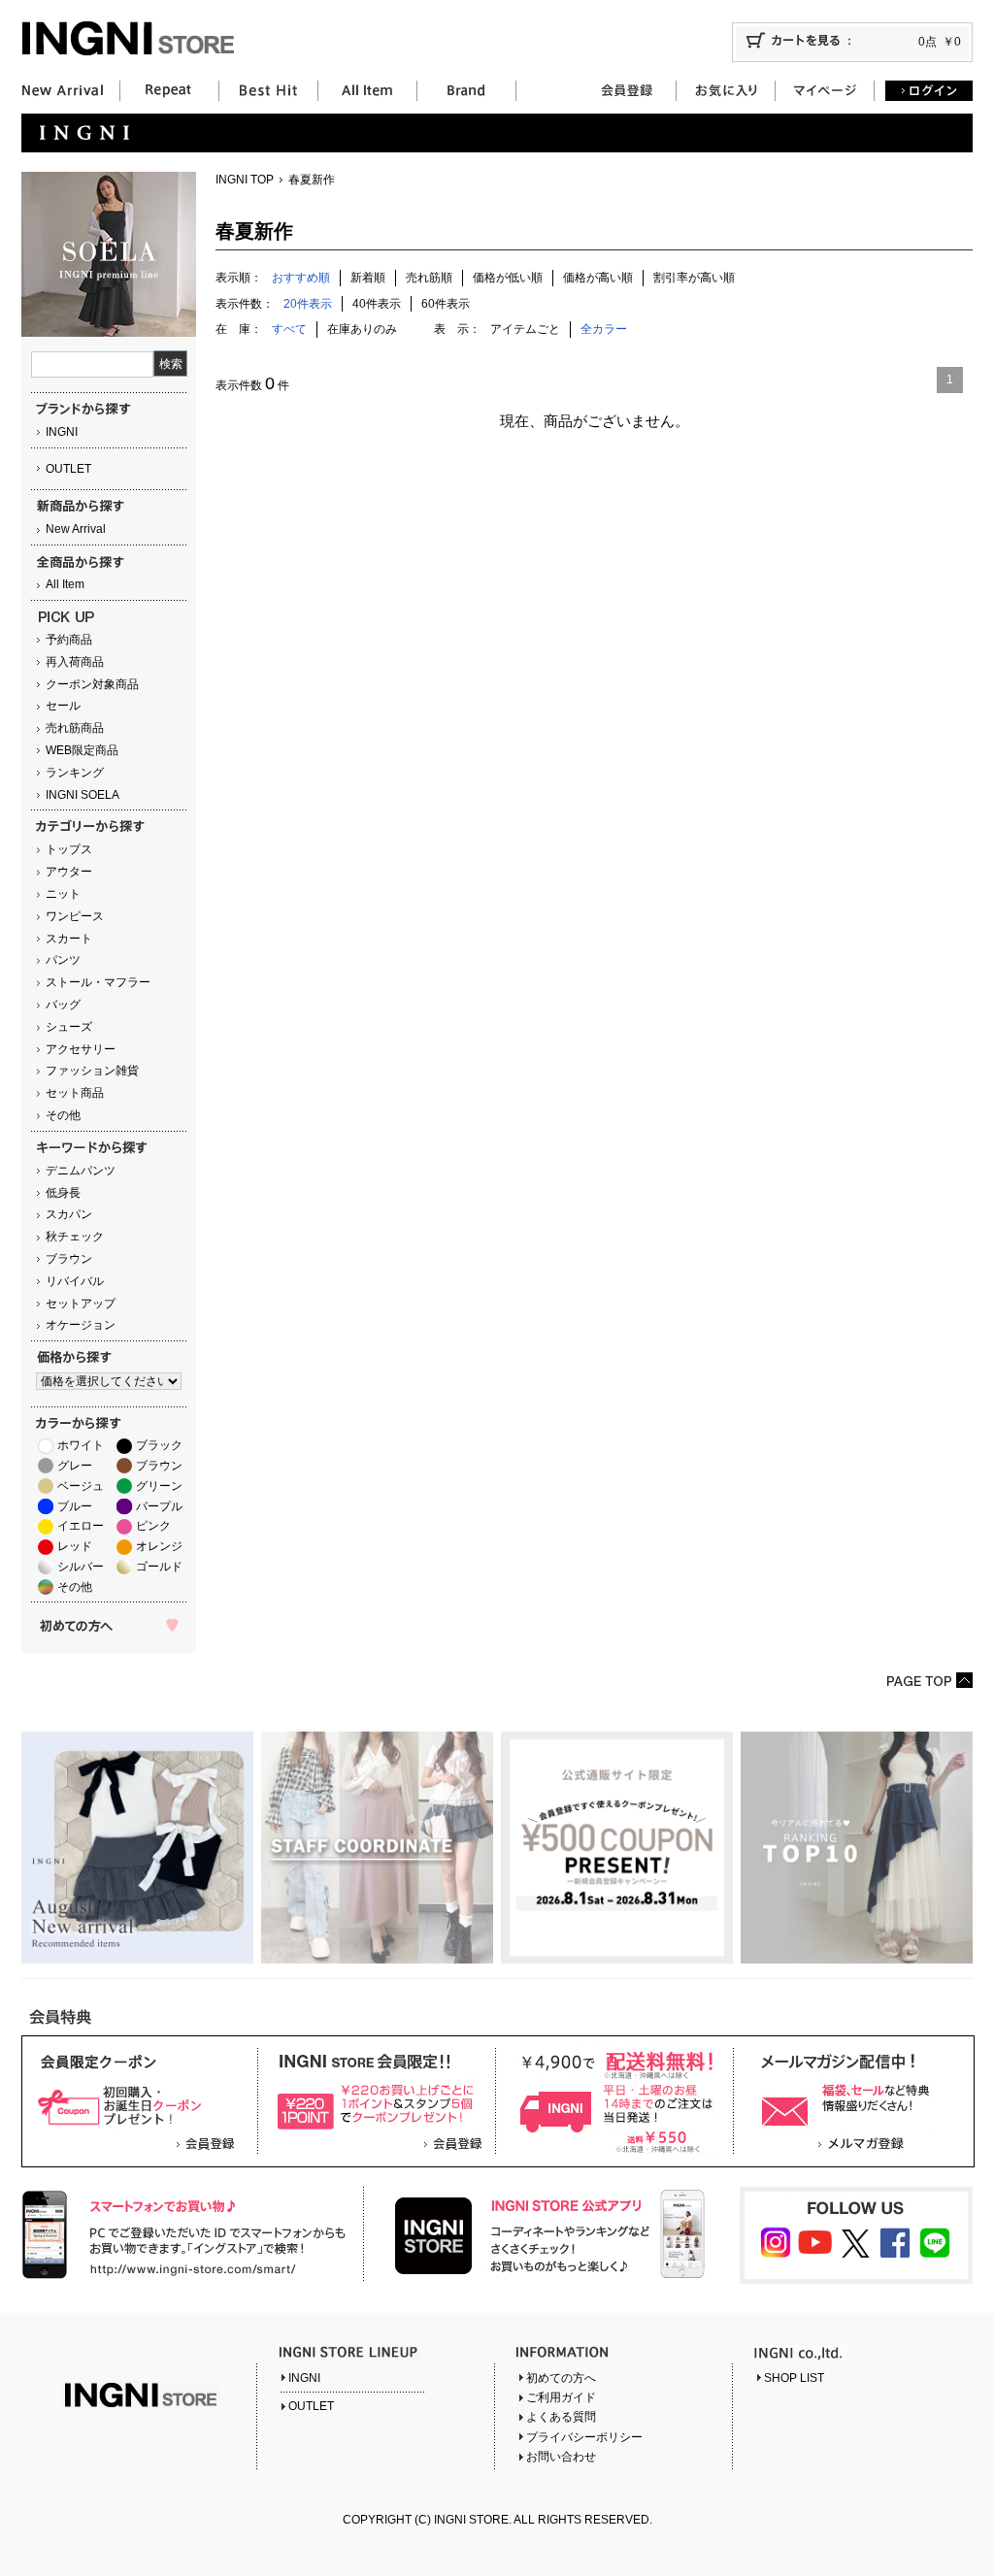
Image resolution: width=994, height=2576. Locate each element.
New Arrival (76, 529)
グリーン (159, 1486)
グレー (75, 1466)
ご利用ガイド (561, 2397)
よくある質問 (561, 2417)
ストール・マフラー (98, 982)
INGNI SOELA (83, 795)
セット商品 (75, 1093)
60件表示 (446, 304)
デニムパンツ (81, 1171)
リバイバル (75, 1281)
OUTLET (68, 469)
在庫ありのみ (362, 329)
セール (63, 706)
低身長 (63, 1193)
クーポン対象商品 (92, 684)
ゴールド (159, 1567)
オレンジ (159, 1546)
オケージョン (81, 1325)
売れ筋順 (429, 278)
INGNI (62, 432)
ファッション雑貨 (92, 1071)
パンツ (63, 960)
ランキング (75, 773)
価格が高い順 (598, 278)
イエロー (81, 1526)
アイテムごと (525, 329)
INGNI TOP (245, 180)
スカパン (69, 1214)
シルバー (81, 1567)
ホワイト (81, 1445)
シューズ (69, 1027)
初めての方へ (561, 2378)
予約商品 (69, 640)
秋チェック (75, 1237)
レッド (75, 1546)
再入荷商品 (75, 662)
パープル (159, 1506)
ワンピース (75, 916)
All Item (65, 584)
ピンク (153, 1526)
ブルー (75, 1506)
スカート (69, 939)
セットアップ (81, 1304)
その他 (63, 1115)
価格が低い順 (508, 278)
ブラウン (69, 1259)
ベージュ (81, 1486)
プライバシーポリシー (584, 2437)
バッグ (63, 1005)
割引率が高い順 (694, 278)
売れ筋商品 (75, 728)
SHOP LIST (794, 2378)
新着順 (368, 278)
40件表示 (377, 304)
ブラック (159, 1445)
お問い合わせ (561, 2457)
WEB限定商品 (82, 750)
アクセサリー (81, 1049)
